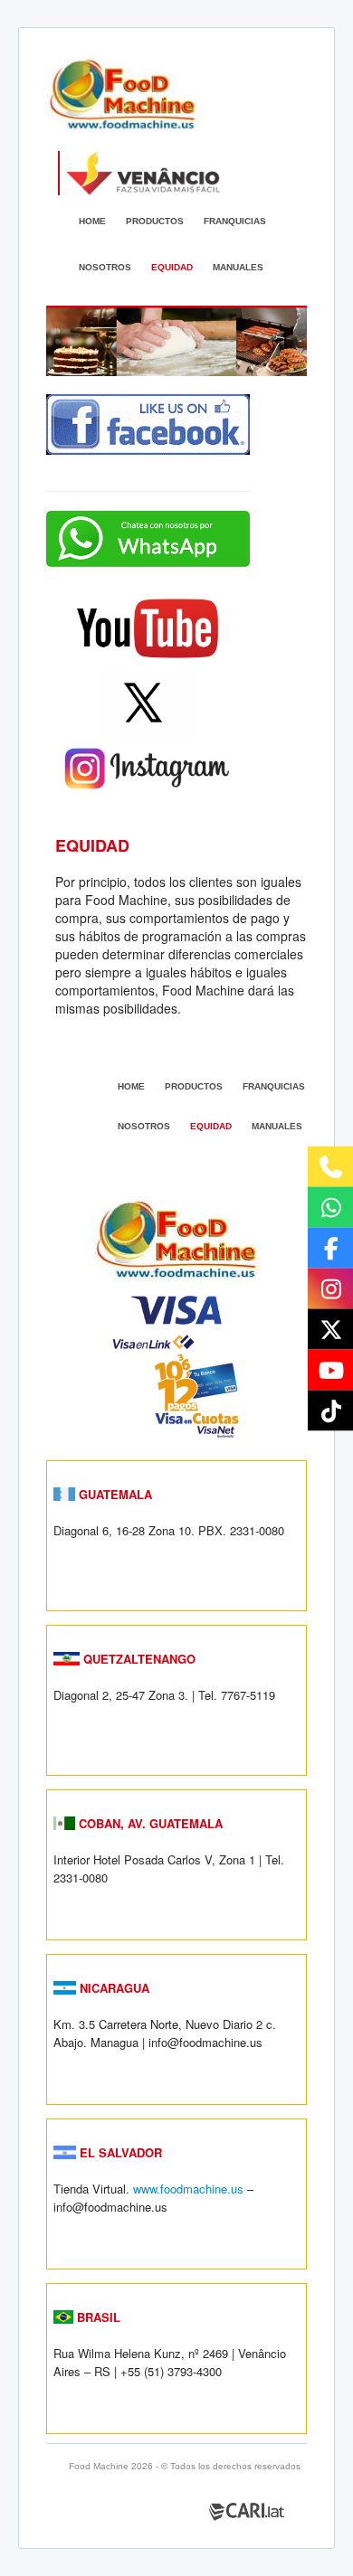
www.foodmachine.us (188, 2189)
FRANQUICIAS (235, 221)
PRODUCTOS (155, 221)
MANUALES (238, 267)
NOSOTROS (105, 267)
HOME (92, 221)
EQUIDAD (172, 267)
